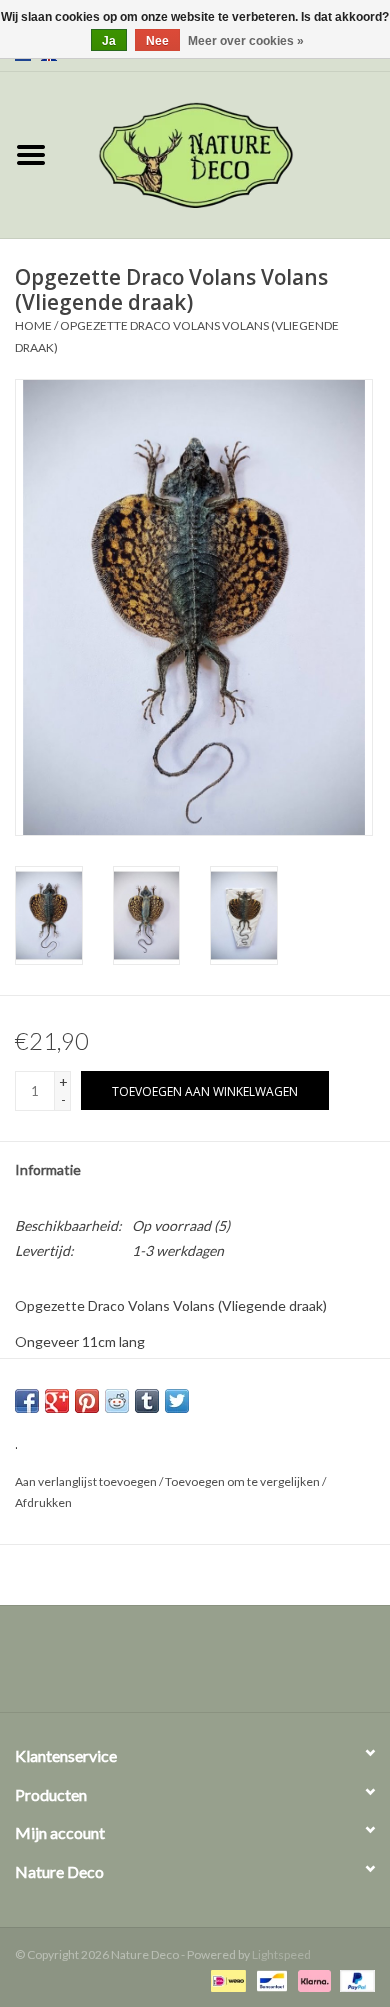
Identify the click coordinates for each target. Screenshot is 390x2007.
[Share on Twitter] (177, 1401)
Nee (157, 41)
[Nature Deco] (226, 153)
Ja (109, 41)
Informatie (48, 1169)
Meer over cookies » (246, 41)
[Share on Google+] (57, 1401)
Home (33, 325)
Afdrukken (43, 1502)
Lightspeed (281, 1954)
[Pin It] (87, 1401)
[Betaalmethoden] (225, 1979)
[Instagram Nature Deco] (213, 1666)
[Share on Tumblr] (147, 1401)
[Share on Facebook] (27, 1401)
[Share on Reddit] (117, 1401)
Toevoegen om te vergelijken (243, 1481)
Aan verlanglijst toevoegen (86, 1481)
